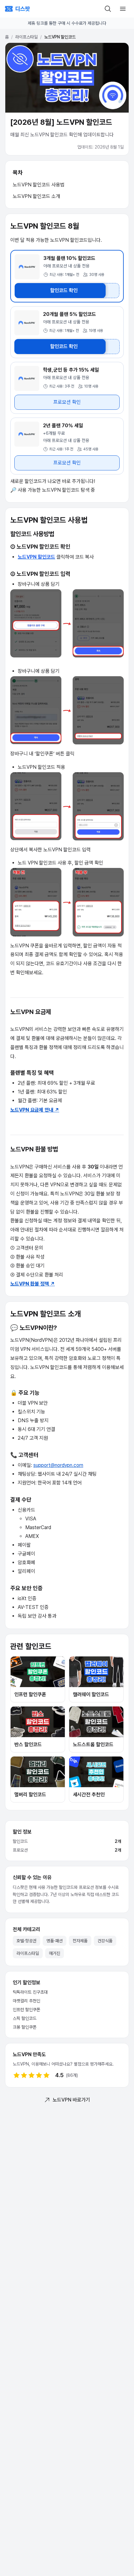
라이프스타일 (26, 37)
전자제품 (80, 1941)
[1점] (17, 2075)
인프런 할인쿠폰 (26, 2010)
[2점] (24, 2075)
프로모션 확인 (67, 402)
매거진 (55, 1953)
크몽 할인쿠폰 (25, 2027)
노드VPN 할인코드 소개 (36, 196)
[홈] (17, 9)
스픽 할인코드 (25, 2018)
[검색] (108, 9)
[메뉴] (123, 9)
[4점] (39, 2075)
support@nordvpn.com (58, 1465)
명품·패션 (55, 1941)
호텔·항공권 (26, 1941)
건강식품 (105, 1941)
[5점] (46, 2075)
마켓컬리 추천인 (26, 2001)
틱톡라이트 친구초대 (30, 1992)
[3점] (31, 2075)
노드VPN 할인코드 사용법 (39, 185)
